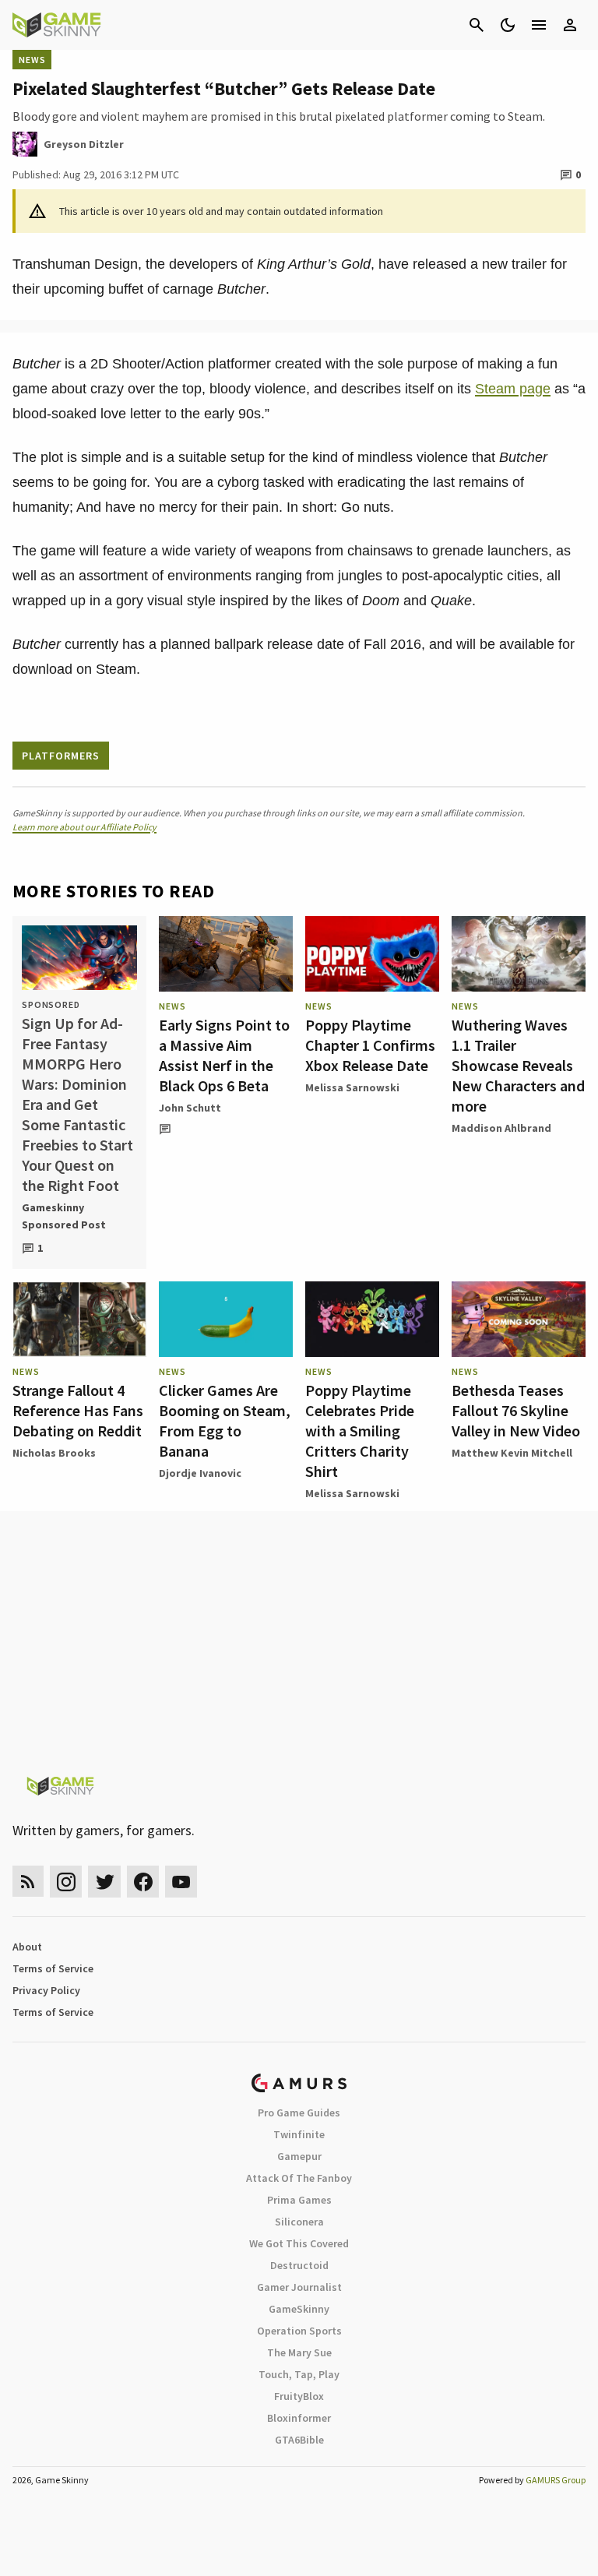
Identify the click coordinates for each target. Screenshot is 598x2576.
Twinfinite (299, 2134)
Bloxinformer (299, 2418)
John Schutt (190, 1108)
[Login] (570, 25)
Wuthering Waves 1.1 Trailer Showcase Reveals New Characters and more (518, 1065)
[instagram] (66, 1882)
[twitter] (104, 1882)
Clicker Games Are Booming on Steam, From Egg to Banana (225, 1420)
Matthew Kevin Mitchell (512, 1453)
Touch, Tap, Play (299, 2374)
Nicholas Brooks (54, 1453)
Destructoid (299, 2265)
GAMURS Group (556, 2480)
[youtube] (181, 1882)
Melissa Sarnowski (352, 1087)
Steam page (513, 389)
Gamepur (299, 2156)
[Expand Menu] (539, 25)
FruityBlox (299, 2396)
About (27, 1947)
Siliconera (299, 2222)
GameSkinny (299, 2309)
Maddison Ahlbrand (501, 1128)
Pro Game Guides (299, 2113)
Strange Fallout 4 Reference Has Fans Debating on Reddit (78, 1410)
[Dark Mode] (508, 25)
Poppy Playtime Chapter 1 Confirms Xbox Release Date (370, 1045)
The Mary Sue (299, 2352)
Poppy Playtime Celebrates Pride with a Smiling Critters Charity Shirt (360, 1431)
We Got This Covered (299, 2243)
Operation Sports (299, 2331)
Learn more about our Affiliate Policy (84, 827)
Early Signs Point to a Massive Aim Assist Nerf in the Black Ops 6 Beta (224, 1055)
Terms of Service (53, 1968)
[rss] (28, 1882)
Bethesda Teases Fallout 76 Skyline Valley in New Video (516, 1410)
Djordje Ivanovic (200, 1473)
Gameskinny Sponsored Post (64, 1216)
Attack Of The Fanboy (299, 2178)
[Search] (477, 25)
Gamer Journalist (299, 2287)
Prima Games (299, 2200)
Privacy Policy (46, 1990)
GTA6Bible (299, 2440)
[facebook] (143, 1882)
